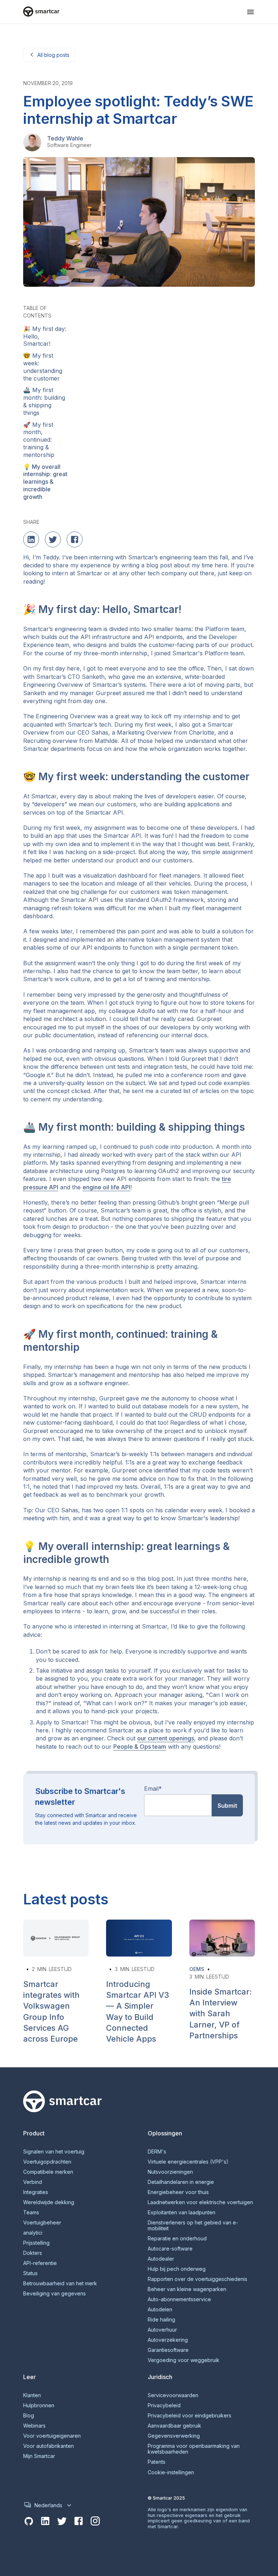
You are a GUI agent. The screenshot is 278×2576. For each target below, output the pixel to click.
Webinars (34, 2426)
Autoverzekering (168, 2340)
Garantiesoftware (168, 2350)
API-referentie (40, 2263)
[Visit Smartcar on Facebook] (79, 2521)
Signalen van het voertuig (54, 2152)
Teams (31, 2212)
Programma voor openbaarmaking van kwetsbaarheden (194, 2449)
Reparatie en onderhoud (177, 2239)
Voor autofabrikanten (49, 2446)
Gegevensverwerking (174, 2436)
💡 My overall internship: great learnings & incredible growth (45, 482)
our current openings (166, 1738)
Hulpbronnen (39, 2405)
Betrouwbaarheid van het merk (60, 2283)
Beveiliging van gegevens (54, 2294)
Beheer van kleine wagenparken (187, 2289)
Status (30, 2273)
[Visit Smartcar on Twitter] (62, 2521)
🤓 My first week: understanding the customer (43, 367)
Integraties (36, 2192)
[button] (250, 12)
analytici (33, 2233)
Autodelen (160, 2310)
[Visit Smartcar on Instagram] (95, 2521)
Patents (157, 2462)
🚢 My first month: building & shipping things (44, 401)
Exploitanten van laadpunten (182, 2212)
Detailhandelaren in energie (181, 2182)
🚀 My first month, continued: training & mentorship (39, 440)
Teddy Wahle (65, 138)
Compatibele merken (48, 2172)
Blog (29, 2416)
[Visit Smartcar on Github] (29, 2521)
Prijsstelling (36, 2243)
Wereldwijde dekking (49, 2202)
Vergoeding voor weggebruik (184, 2360)
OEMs (197, 1969)
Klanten (32, 2395)
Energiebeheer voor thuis (178, 2192)
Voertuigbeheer (42, 2223)
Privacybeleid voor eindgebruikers (189, 2416)
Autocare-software (170, 2249)
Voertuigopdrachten (47, 2162)
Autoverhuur (162, 2330)
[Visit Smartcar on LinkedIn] (45, 2521)
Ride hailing (161, 2320)
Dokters (33, 2253)
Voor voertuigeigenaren (52, 2436)
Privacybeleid (164, 2405)
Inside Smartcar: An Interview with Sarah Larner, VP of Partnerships (221, 2014)
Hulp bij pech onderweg (177, 2269)
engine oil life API (106, 1187)
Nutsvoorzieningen (170, 2172)
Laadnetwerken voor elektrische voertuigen (200, 2202)
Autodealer (161, 2259)
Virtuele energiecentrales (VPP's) (188, 2162)
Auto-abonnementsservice (179, 2299)
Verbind (33, 2182)
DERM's (157, 2152)
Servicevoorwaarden (173, 2395)
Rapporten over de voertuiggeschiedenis (197, 2279)
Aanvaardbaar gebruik (174, 2426)
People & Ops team (140, 1747)
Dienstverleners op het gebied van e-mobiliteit (193, 2226)
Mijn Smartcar (39, 2456)
